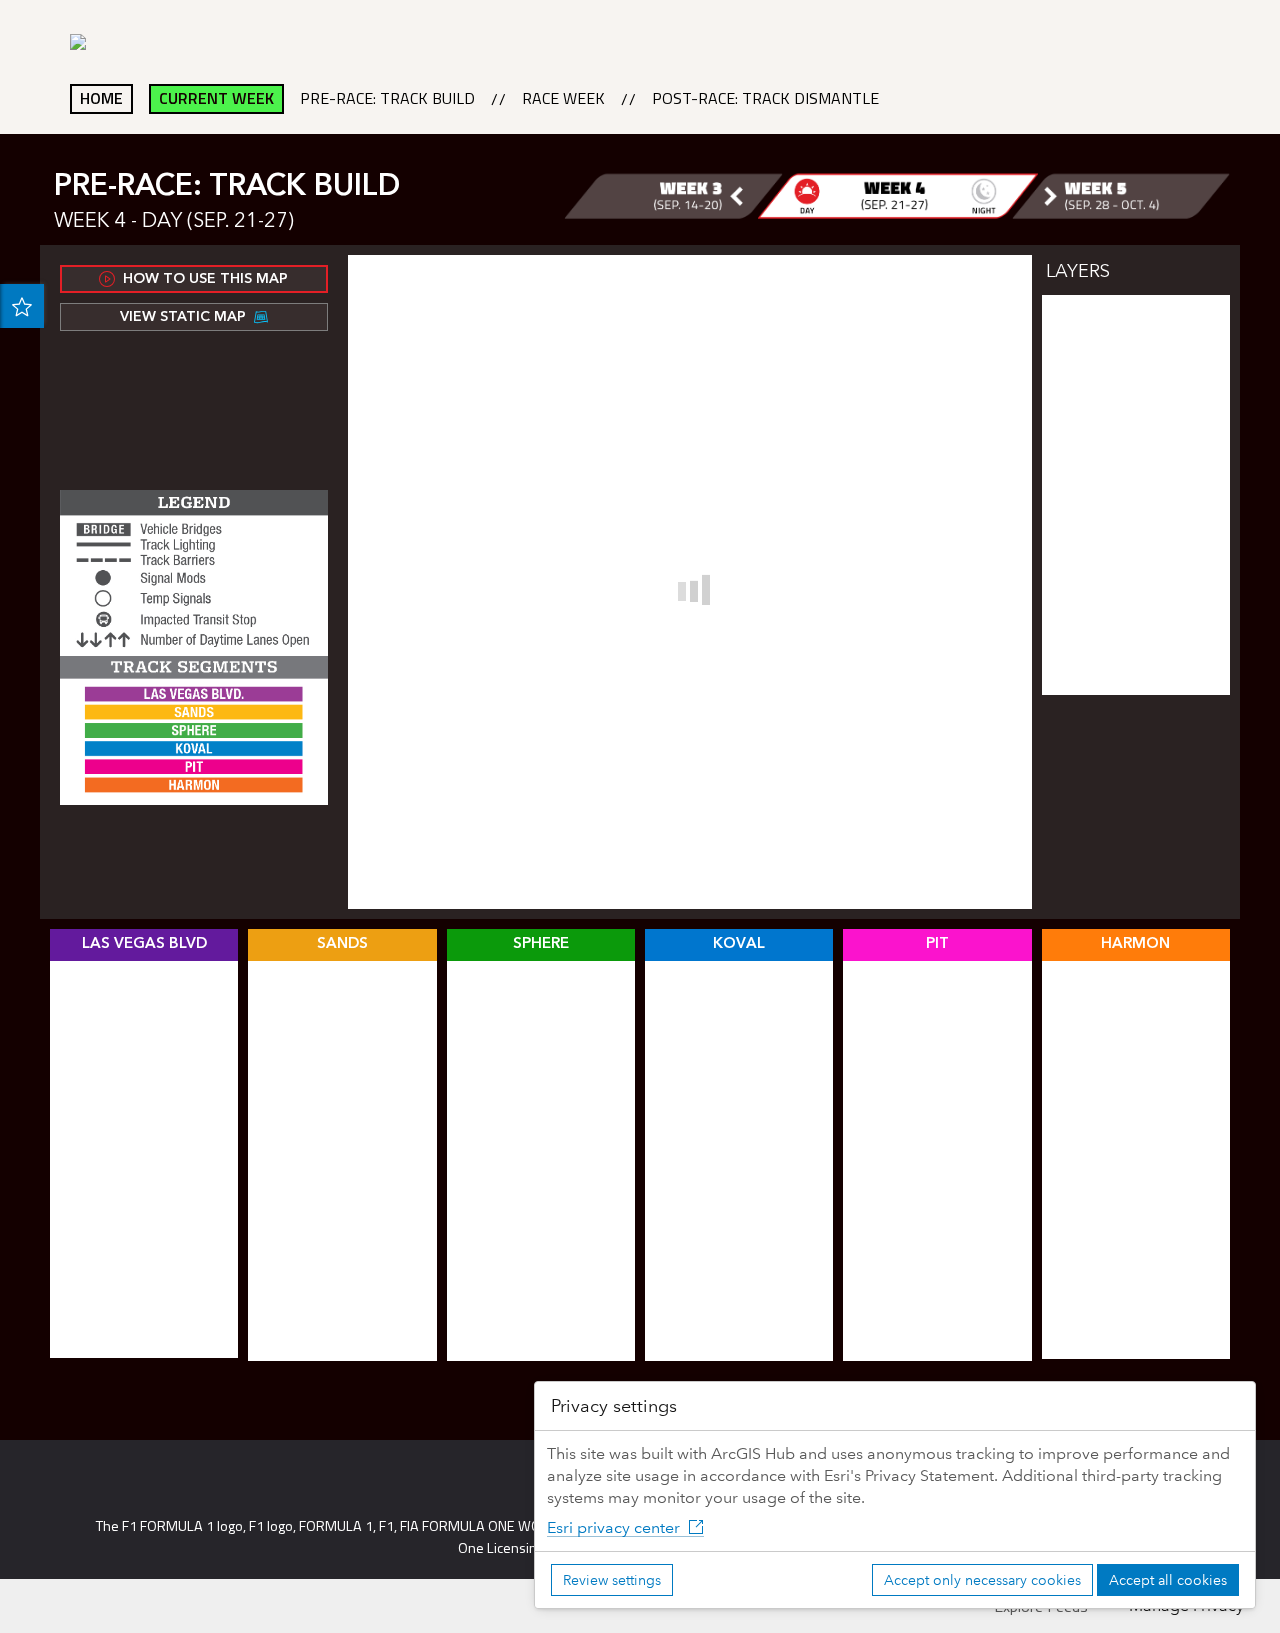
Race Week (563, 99)
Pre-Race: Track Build (387, 99)
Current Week (216, 98)
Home (101, 98)
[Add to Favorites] (22, 306)
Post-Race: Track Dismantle (765, 99)
